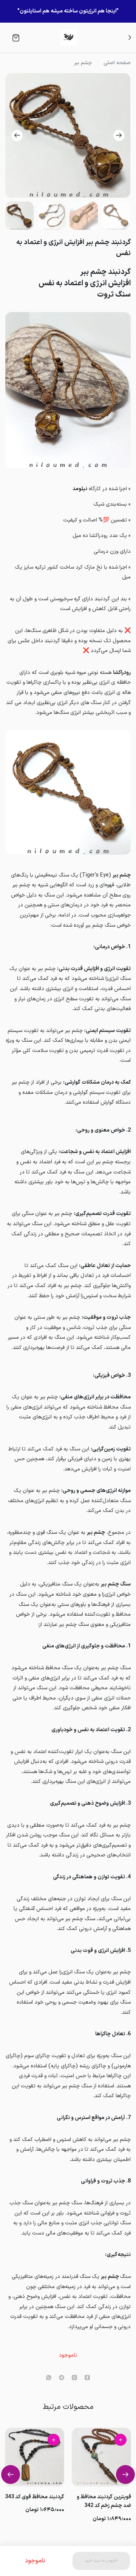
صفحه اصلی (117, 63)
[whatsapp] (49, 2378)
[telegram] (62, 2378)
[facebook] (87, 2378)
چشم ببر (83, 63)
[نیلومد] (69, 38)
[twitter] (74, 2378)
